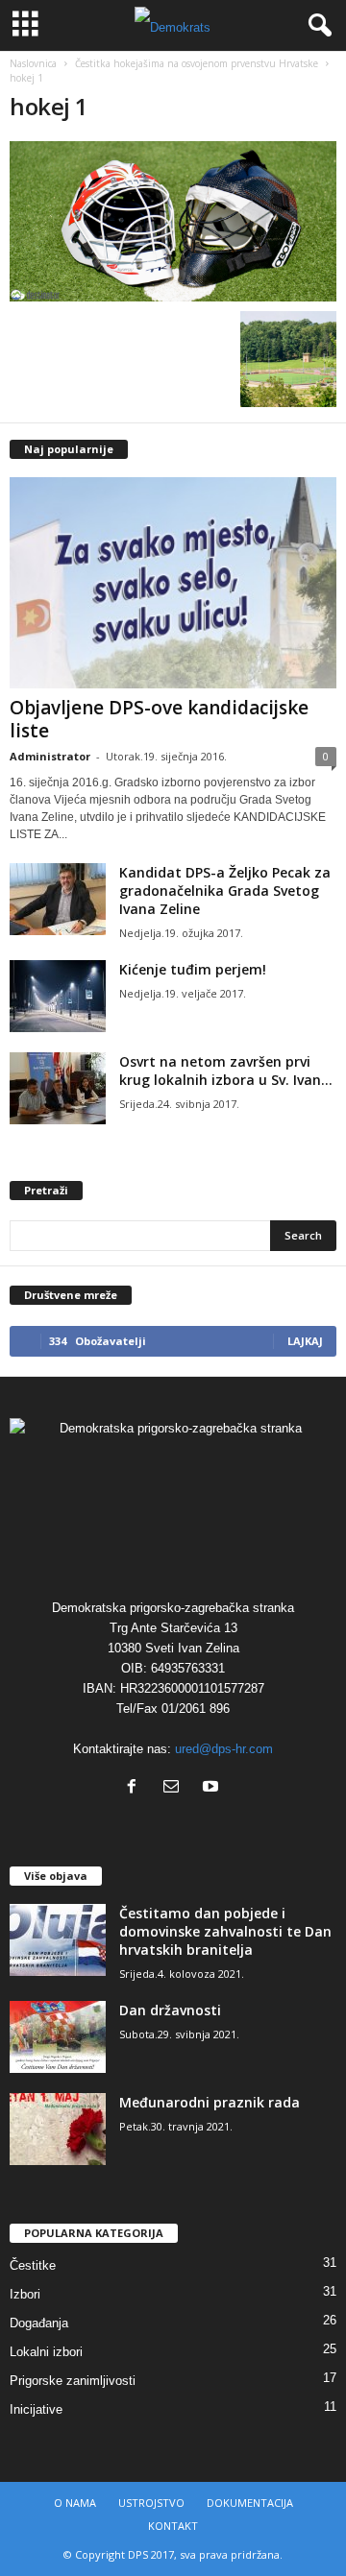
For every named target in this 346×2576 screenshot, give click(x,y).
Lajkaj (305, 1341)
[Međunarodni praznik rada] (58, 2129)
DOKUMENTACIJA (250, 2503)
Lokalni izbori (46, 2352)
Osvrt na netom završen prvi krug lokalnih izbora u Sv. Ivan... (226, 1071)
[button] (316, 26)
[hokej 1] (173, 221)
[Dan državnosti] (58, 2037)
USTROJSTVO (151, 2503)
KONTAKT (173, 2526)
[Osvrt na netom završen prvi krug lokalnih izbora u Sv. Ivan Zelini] (58, 1088)
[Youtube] (213, 1788)
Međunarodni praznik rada (210, 2102)
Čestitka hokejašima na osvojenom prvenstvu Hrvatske (197, 63)
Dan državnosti (170, 2010)
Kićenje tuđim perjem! (193, 969)
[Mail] (175, 1788)
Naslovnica (33, 63)
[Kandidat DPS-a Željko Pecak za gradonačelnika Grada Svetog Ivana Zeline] (58, 899)
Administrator (50, 756)
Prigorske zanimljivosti (73, 2381)
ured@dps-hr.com (224, 1749)
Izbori (25, 2294)
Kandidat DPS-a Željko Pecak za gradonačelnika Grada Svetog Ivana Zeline (225, 891)
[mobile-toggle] (25, 25)
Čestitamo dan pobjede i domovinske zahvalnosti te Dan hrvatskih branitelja (225, 1931)
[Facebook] (136, 1788)
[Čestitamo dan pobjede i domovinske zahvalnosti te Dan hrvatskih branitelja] (58, 1940)
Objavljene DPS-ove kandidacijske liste (159, 719)
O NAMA (75, 2503)
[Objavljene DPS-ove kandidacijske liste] (173, 583)
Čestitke (33, 2265)
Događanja (39, 2323)
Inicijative (36, 2409)
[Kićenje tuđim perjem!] (58, 996)
